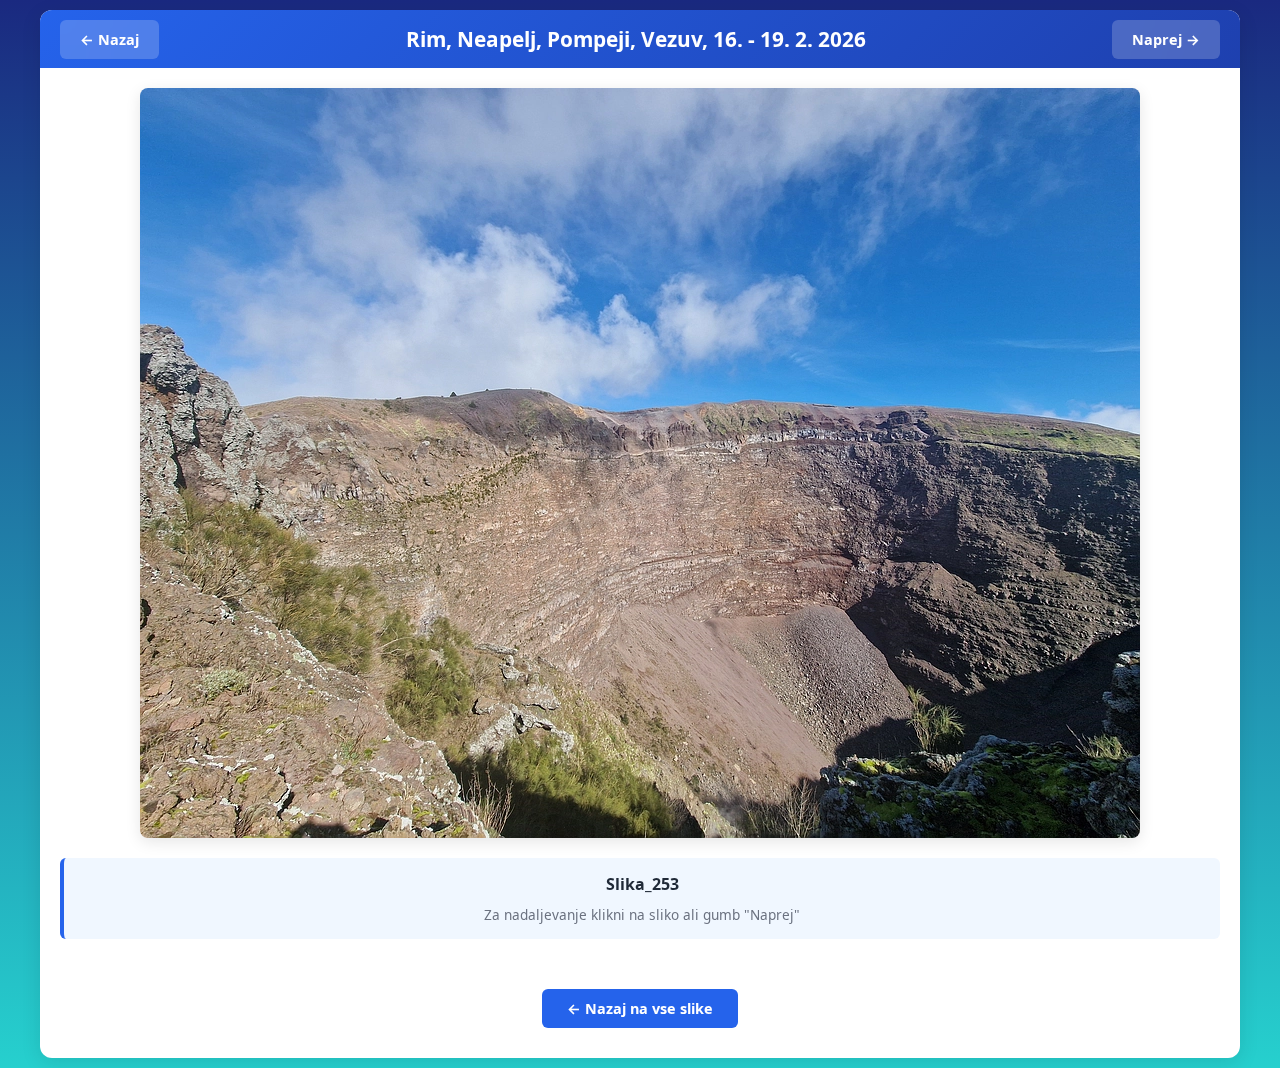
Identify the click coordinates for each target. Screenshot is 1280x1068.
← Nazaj (109, 39)
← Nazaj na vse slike (640, 1008)
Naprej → (1166, 39)
